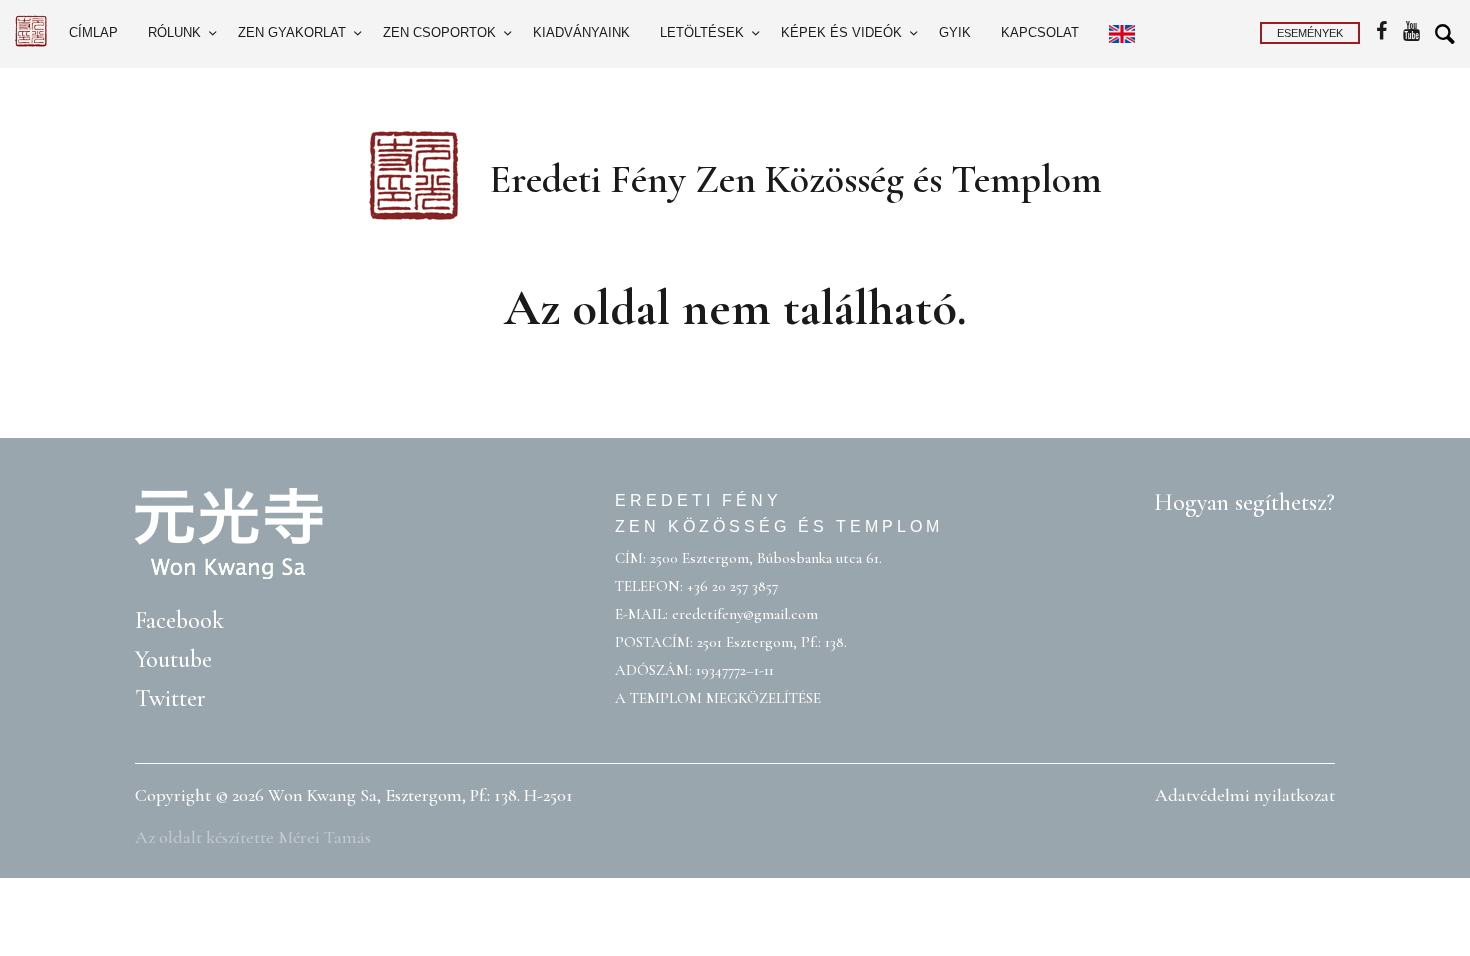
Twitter (170, 698)
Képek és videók (841, 32)
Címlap (93, 32)
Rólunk (174, 32)
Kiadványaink (581, 32)
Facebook (179, 620)
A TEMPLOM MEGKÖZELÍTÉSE (718, 698)
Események (1310, 33)
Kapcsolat (1040, 32)
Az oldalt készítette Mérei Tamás (253, 837)
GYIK (955, 32)
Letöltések (702, 32)
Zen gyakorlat (292, 32)
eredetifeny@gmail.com (745, 614)
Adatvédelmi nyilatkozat (1245, 795)
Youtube (173, 659)
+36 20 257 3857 (732, 586)
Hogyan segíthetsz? (1244, 502)
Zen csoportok (439, 32)
